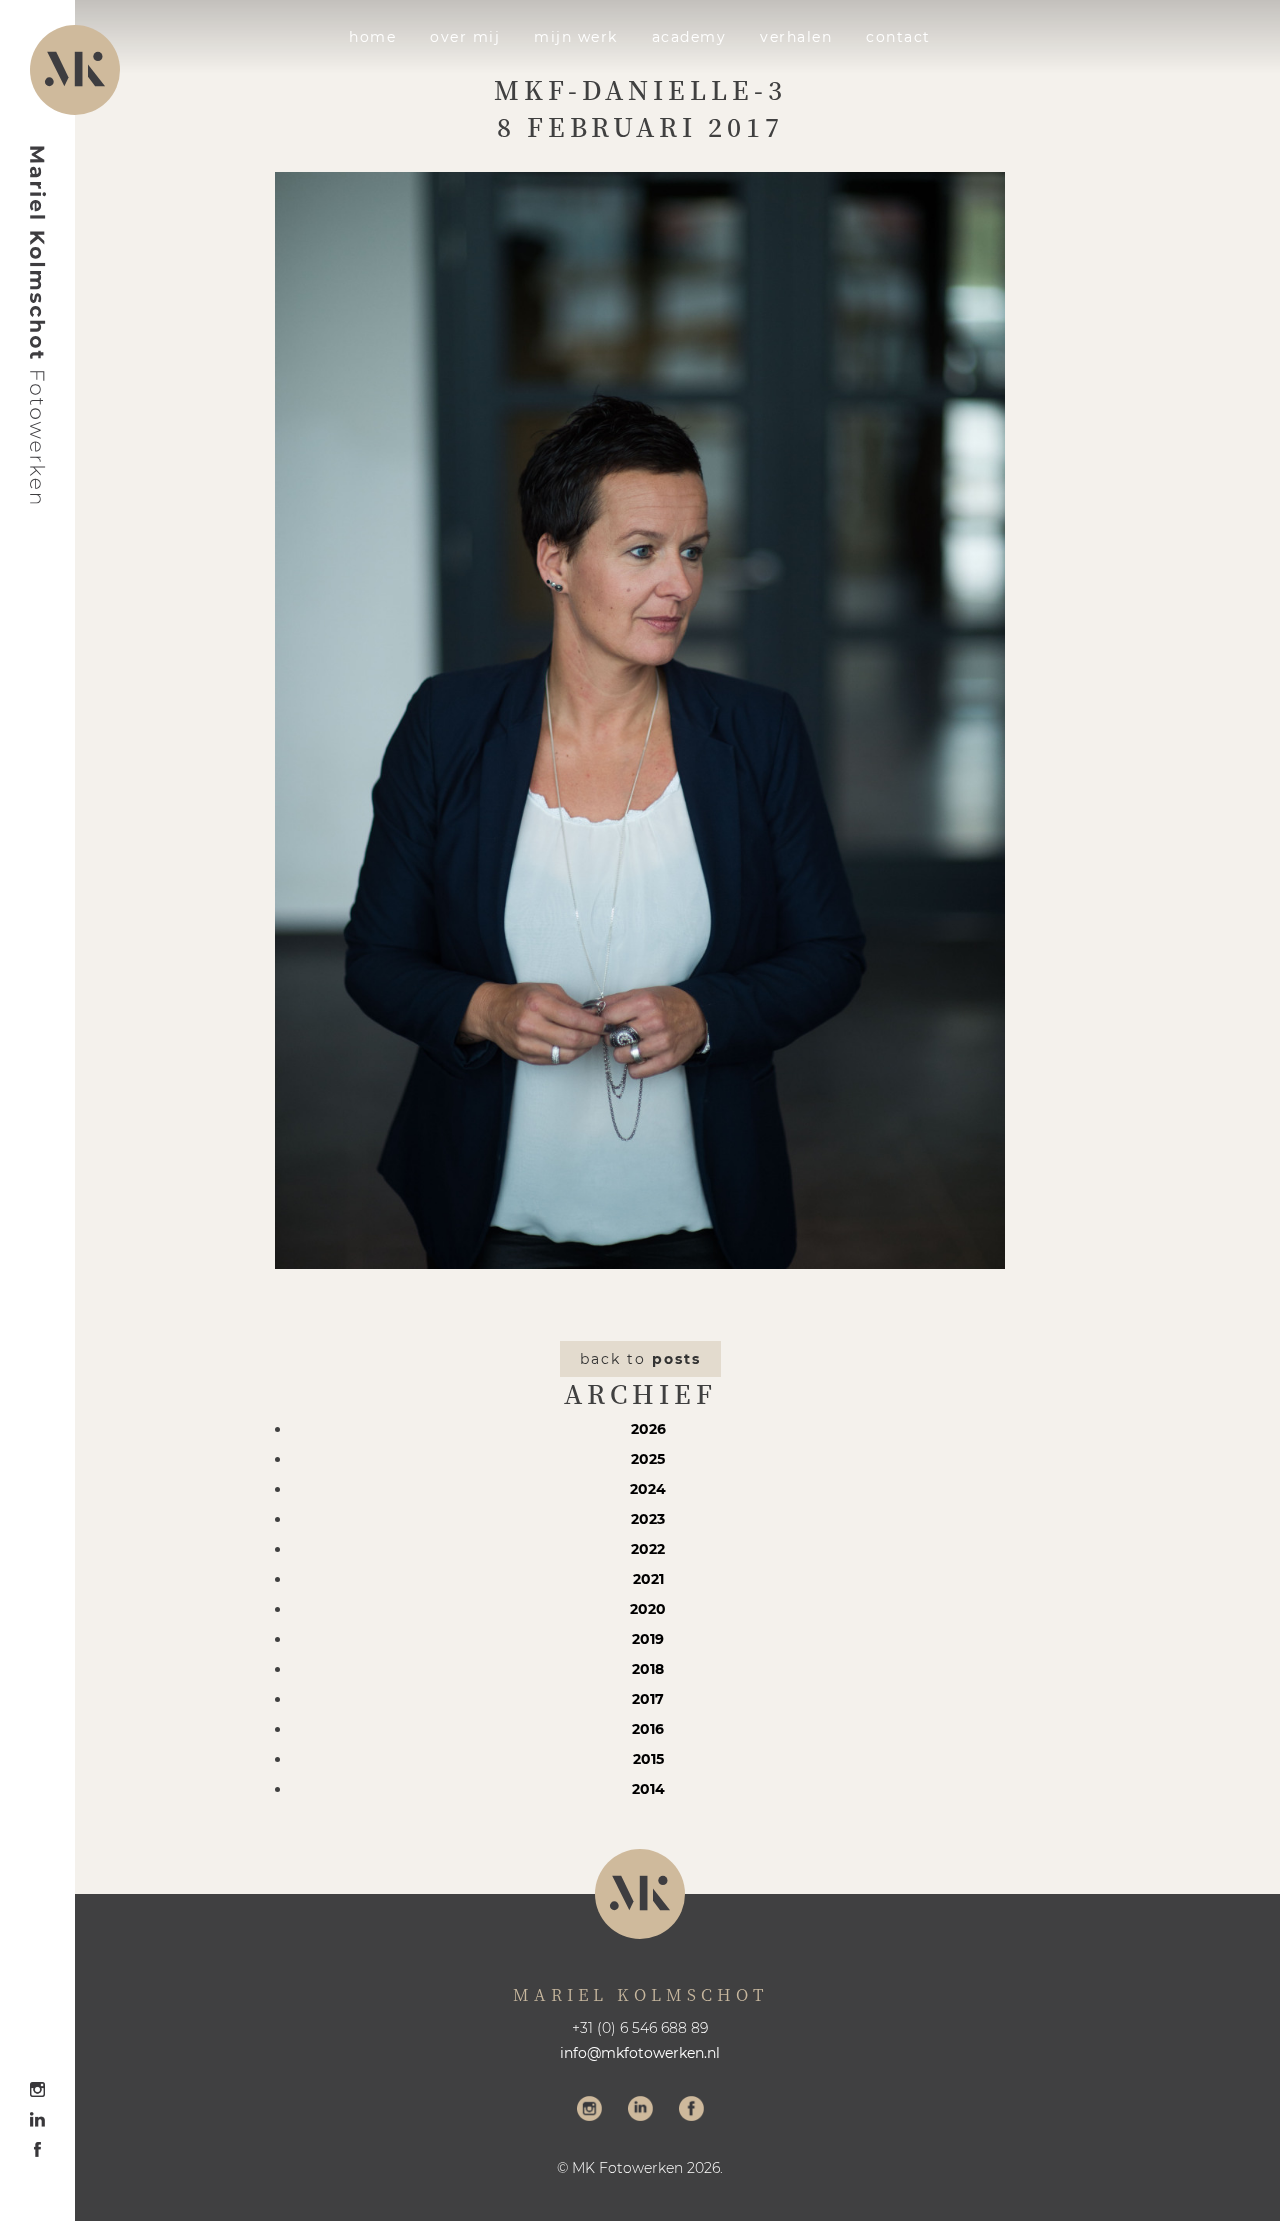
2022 (648, 1549)
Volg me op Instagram (589, 2111)
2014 (648, 1789)
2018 (648, 1669)
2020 (648, 1609)
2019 (648, 1639)
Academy (689, 37)
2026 (648, 1429)
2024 (648, 1489)
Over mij (465, 37)
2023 (648, 1519)
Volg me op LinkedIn (640, 2111)
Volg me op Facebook (691, 2111)
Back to (640, 1359)
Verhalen (796, 37)
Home (372, 37)
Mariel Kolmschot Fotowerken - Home (38, 325)
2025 (648, 1459)
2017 (648, 1699)
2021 (648, 1579)
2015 (648, 1759)
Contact (898, 37)
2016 (648, 1729)
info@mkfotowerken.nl (640, 2053)
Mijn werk (576, 37)
